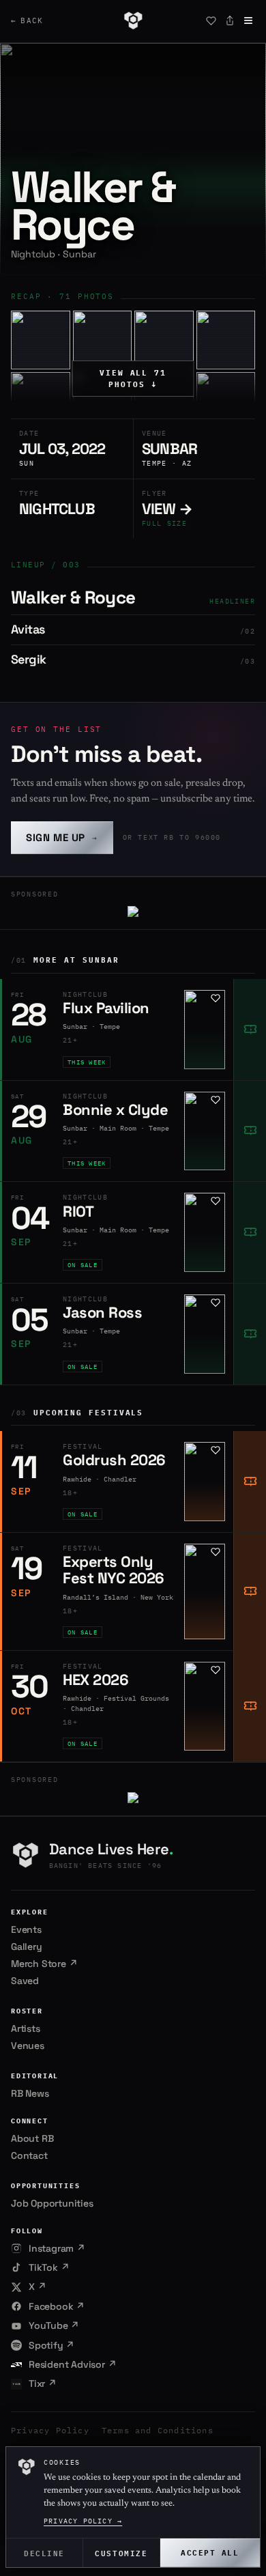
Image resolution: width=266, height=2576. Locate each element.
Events (26, 1929)
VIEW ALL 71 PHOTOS (133, 379)
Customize (121, 2552)
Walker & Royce (73, 597)
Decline (44, 2552)
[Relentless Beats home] (133, 20)
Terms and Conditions (158, 2430)
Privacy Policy (50, 2430)
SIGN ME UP (62, 837)
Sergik (28, 659)
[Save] (211, 20)
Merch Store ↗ (44, 1964)
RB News (30, 2093)
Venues (28, 2046)
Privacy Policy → (83, 2521)
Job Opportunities (52, 2203)
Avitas (28, 629)
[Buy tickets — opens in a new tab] (250, 1030)
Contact (29, 2155)
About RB (32, 2138)
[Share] (230, 20)
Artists (26, 2028)
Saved (25, 1981)
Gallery (27, 1947)
